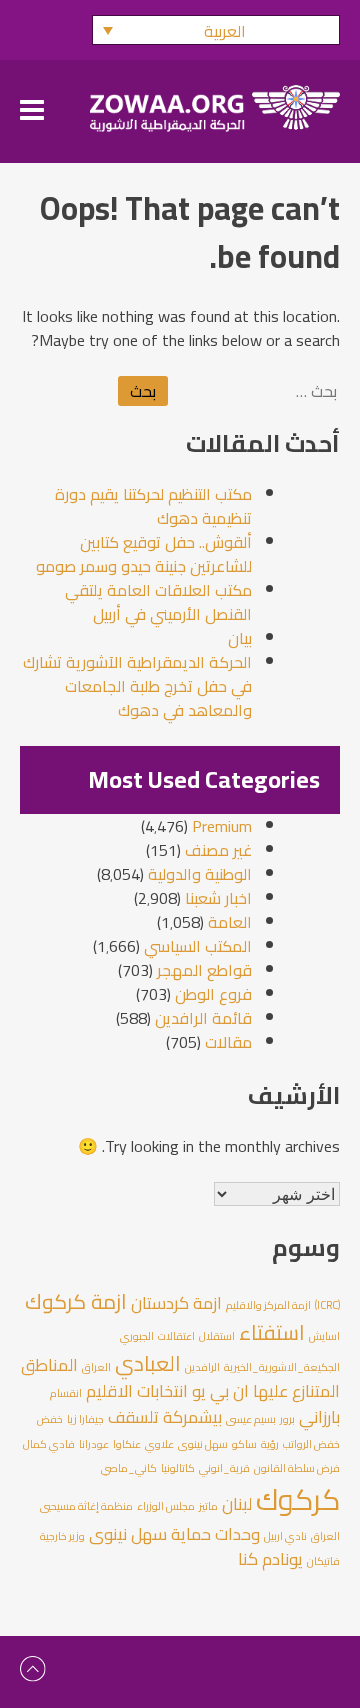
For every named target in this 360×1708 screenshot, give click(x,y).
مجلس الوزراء (166, 1506)
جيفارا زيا (85, 1419)
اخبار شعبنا (218, 898)
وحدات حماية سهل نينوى (174, 1534)
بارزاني (319, 1417)
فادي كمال (49, 1444)
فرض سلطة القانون (297, 1468)
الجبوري (137, 1336)
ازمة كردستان (176, 1303)
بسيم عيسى (251, 1419)
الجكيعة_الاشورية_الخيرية (282, 1367)
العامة (230, 922)
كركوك (298, 1499)
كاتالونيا (178, 1468)
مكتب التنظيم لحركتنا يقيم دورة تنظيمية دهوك (153, 506)
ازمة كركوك (76, 1301)
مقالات (228, 1042)
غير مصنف (218, 850)
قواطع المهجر (204, 970)
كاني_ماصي (129, 1468)
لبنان (237, 1504)
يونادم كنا (270, 1559)
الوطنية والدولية (200, 874)
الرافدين (202, 1367)
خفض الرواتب (311, 1444)
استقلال (217, 1336)
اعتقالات (176, 1336)
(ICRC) (327, 1305)
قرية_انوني (224, 1468)
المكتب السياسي (198, 946)
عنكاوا (127, 1444)
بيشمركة (192, 1417)
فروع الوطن (213, 994)
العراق (96, 1367)
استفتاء (272, 1332)
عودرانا (94, 1444)
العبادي (148, 1363)
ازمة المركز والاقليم (268, 1305)
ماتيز (208, 1506)
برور (287, 1419)
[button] (216, 30)
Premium (222, 826)
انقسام (66, 1393)
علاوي (159, 1444)
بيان (240, 638)
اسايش (324, 1336)
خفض (50, 1419)
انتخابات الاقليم (137, 1391)
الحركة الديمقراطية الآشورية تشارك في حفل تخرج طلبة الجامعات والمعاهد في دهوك (137, 686)
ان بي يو (220, 1391)
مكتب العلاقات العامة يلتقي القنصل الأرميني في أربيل (158, 602)
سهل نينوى (203, 1444)
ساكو (244, 1444)
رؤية (270, 1444)
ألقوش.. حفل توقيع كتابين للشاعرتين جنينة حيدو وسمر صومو (144, 554)
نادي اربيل (285, 1536)
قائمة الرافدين (203, 1018)
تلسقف (133, 1417)
